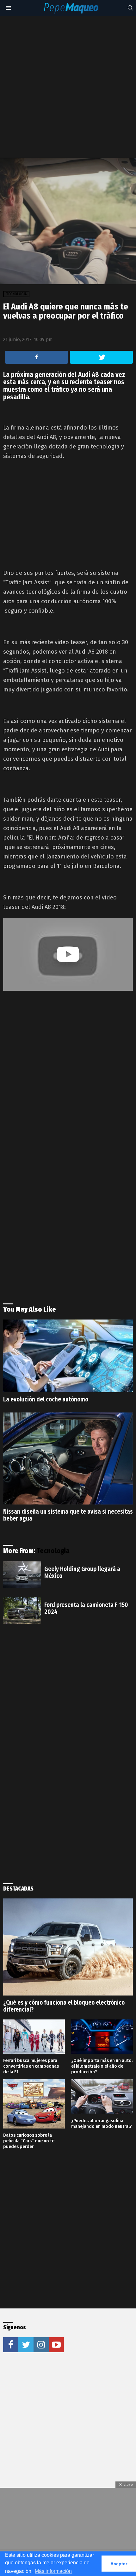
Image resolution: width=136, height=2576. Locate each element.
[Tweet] (101, 357)
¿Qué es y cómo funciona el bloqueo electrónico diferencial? (64, 2006)
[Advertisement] (68, 87)
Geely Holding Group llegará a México (82, 1572)
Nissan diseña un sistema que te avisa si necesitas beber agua (68, 1515)
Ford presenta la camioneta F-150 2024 (86, 1608)
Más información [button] (53, 2571)
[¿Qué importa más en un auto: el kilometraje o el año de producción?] (102, 2037)
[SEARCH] (130, 8)
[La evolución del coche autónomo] (68, 1356)
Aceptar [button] (119, 2564)
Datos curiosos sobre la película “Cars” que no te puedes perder (29, 2141)
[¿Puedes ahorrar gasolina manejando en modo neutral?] (102, 2097)
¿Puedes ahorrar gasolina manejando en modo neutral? (102, 2123)
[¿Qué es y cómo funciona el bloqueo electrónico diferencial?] (68, 1947)
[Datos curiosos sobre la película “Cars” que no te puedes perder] (34, 2104)
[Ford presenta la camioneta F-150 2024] (22, 1610)
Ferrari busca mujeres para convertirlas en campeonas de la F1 (31, 2066)
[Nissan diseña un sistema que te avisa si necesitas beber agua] (68, 1459)
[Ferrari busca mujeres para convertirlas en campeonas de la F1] (34, 2037)
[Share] (37, 357)
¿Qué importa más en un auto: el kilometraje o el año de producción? (102, 2066)
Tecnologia (53, 1551)
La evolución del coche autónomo (46, 1399)
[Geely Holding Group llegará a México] (22, 1574)
